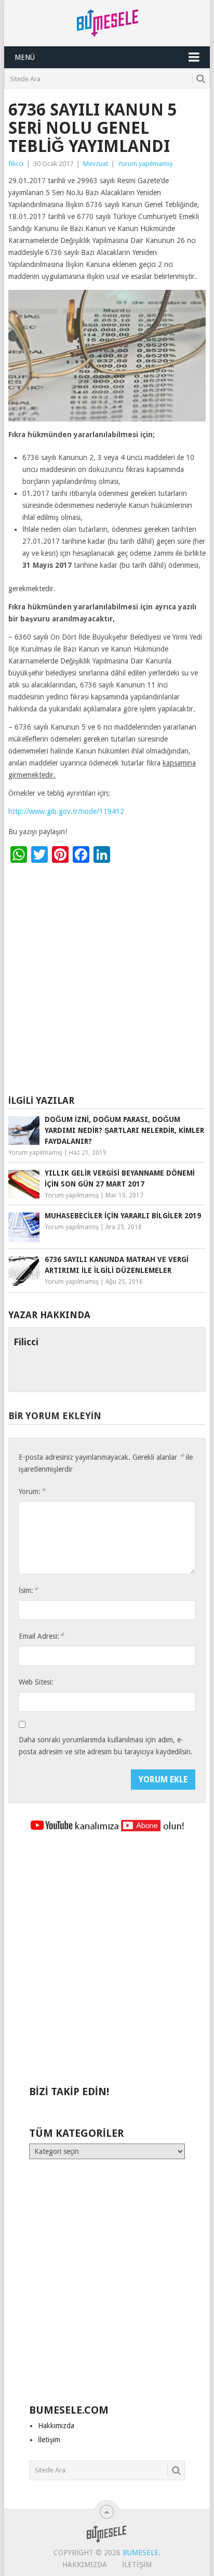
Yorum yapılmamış (145, 164)
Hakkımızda (56, 2426)
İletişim (49, 2440)
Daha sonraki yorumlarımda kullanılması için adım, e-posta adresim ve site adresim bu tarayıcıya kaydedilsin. (106, 1746)
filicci (16, 164)
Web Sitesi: (36, 1682)
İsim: (28, 1590)
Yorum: (32, 1491)
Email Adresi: (41, 1636)
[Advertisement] (107, 981)
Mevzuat (96, 164)
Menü (25, 57)
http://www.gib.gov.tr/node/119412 (66, 811)
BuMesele (141, 2553)
